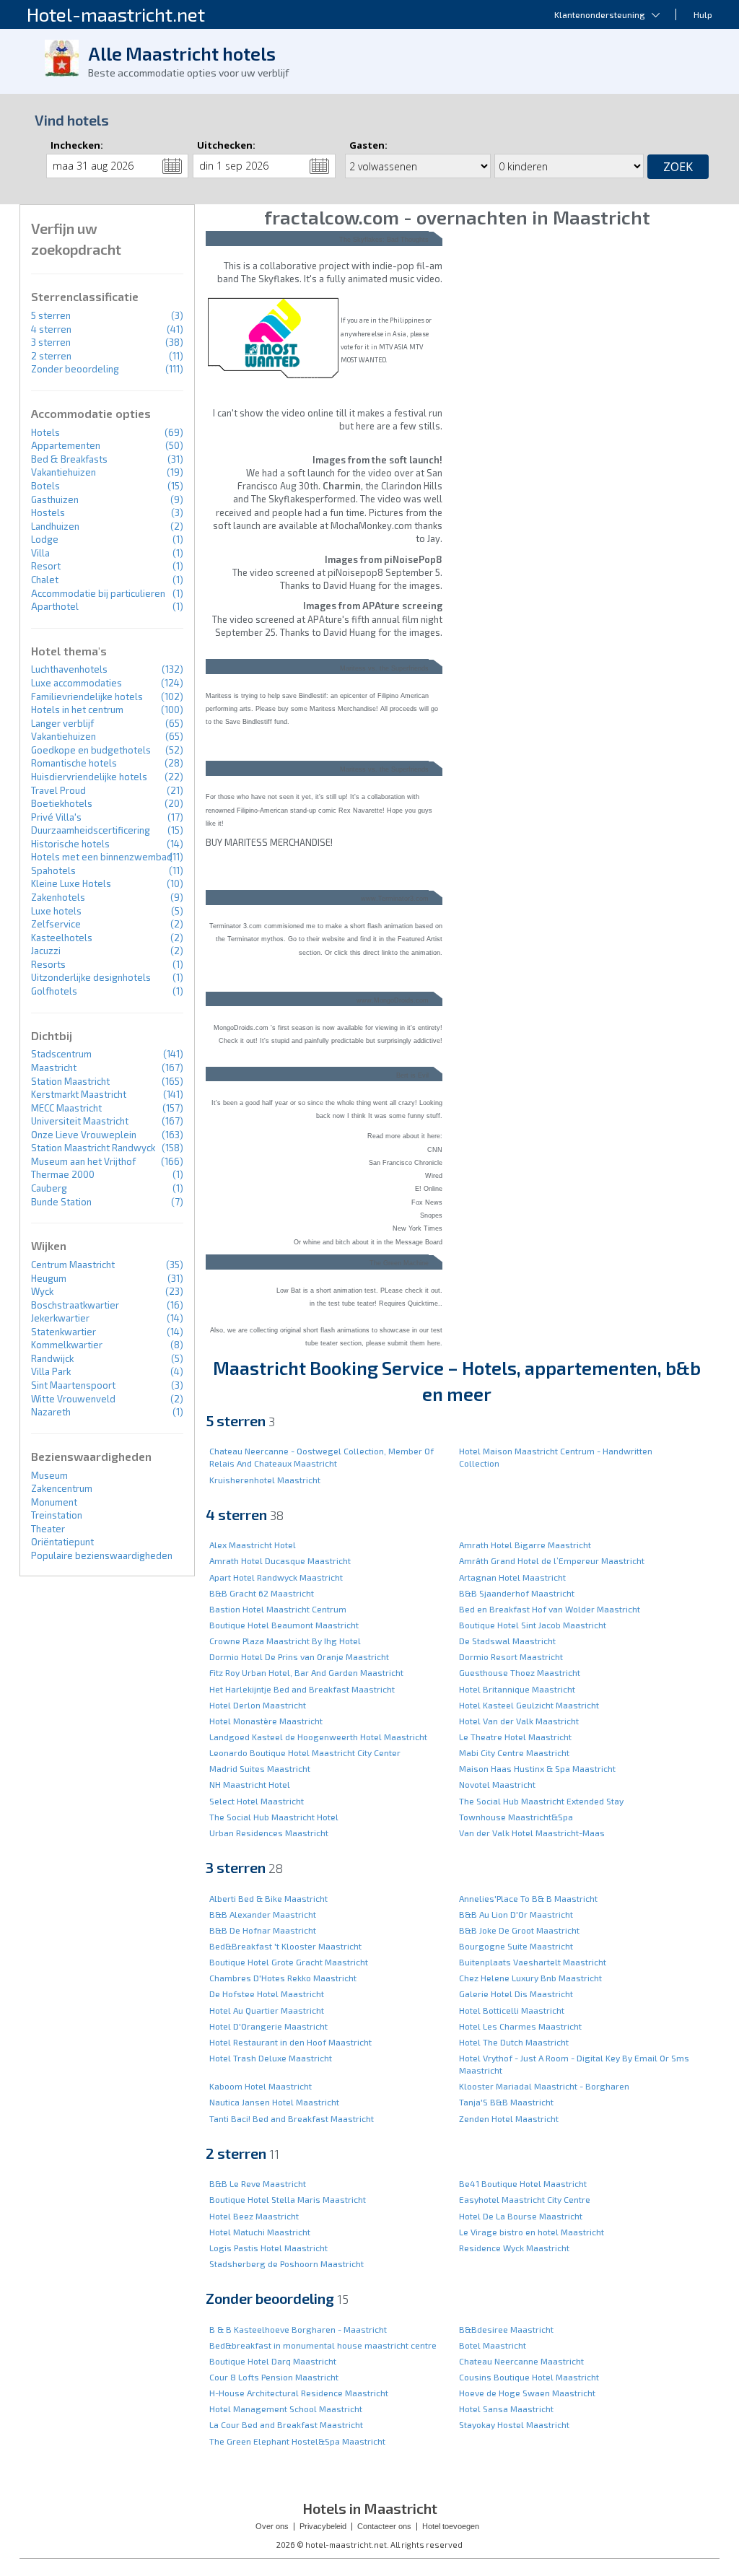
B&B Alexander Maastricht (263, 1914)
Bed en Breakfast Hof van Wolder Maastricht (550, 1609)
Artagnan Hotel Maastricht (512, 1577)
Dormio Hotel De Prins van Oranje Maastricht (299, 1656)
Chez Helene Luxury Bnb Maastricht (530, 1978)
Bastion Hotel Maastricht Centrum (278, 1609)
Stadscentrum (61, 1054)
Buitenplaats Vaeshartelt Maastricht (533, 1962)
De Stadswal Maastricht (507, 1641)
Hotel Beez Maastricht (254, 2216)
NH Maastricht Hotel (250, 1784)
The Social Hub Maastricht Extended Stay (541, 1801)
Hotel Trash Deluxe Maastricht (271, 2058)
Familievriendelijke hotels (87, 697)
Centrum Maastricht (73, 1265)
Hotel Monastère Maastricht (266, 1721)
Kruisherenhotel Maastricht (265, 1480)
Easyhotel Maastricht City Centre (525, 2199)
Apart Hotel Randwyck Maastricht (276, 1577)
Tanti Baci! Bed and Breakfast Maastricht (292, 2118)
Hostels (48, 512)
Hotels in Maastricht (370, 2508)
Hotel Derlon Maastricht (258, 1705)
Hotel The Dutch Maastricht (514, 2042)
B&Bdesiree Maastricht (506, 2329)
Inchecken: (77, 145)
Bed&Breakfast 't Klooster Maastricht (285, 1946)
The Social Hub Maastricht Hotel (274, 1817)
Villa (40, 553)
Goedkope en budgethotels (91, 750)
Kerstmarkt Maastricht (79, 1094)
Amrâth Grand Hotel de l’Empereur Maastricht (552, 1560)
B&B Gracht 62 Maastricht (262, 1593)
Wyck (42, 1291)
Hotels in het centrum (77, 710)
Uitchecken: (226, 145)
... (172, 166)
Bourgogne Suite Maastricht (516, 1946)
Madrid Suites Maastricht (260, 1768)
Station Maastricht (70, 1081)
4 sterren (51, 329)
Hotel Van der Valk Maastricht (519, 1721)
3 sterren (51, 342)
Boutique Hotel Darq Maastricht (273, 2361)
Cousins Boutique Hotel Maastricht (529, 2377)
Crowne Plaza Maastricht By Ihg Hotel (285, 1641)
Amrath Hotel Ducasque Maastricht (280, 1560)
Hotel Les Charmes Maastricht (520, 2026)
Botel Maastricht (493, 2345)
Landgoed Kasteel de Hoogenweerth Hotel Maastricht (318, 1737)
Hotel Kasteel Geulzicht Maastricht (529, 1705)
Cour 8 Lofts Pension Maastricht (274, 2377)
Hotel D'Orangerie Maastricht (268, 2026)
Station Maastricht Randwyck (93, 1148)
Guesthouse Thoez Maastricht (520, 1672)
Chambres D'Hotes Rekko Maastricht (283, 1978)
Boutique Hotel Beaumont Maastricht (284, 1625)
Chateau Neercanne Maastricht (521, 2361)
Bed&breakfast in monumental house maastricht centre (323, 2345)
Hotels (45, 432)
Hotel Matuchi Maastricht (260, 2232)
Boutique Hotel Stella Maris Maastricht (288, 2199)
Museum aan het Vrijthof (83, 1161)
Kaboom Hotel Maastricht (261, 2086)
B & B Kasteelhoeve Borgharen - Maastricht (298, 2329)
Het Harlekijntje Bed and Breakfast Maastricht (302, 1689)
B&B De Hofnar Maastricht (263, 1930)
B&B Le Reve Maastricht (258, 2183)
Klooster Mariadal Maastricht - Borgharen (544, 2086)
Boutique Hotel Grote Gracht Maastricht (289, 1962)
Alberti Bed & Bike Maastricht (268, 1898)
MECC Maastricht (66, 1108)
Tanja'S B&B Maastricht (506, 2102)
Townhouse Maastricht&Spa (516, 1817)
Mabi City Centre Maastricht (514, 1752)
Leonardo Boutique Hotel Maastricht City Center (305, 1752)
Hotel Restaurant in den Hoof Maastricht (290, 2042)
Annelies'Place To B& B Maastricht (528, 1898)
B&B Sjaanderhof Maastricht (517, 1593)
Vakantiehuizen (64, 472)
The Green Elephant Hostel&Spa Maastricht (297, 2441)
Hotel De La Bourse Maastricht (521, 2216)
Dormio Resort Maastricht (511, 1656)
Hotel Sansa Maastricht (506, 2409)
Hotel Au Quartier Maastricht (267, 2010)
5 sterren (51, 315)
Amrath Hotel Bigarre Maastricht (525, 1545)
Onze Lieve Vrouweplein (84, 1135)
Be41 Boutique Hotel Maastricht (523, 2183)
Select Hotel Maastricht (257, 1801)
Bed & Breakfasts (69, 459)
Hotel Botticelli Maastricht (512, 2010)
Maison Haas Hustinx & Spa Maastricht (537, 1768)
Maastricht (54, 1067)
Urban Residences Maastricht (269, 1833)
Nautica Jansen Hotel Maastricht (274, 2102)
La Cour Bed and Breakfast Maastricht (286, 2424)
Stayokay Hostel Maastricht (514, 2424)
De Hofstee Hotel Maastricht (267, 1994)
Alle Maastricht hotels (182, 53)
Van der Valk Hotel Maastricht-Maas (532, 1833)
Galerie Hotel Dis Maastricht (516, 1994)
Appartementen (66, 445)
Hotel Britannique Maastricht (517, 1689)
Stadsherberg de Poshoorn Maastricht (287, 2263)
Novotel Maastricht (497, 1784)
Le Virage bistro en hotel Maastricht (532, 2232)
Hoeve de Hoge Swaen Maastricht (527, 2393)
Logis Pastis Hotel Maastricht (268, 2248)
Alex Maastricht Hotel (253, 1545)
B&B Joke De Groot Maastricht (519, 1930)
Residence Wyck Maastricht (514, 2248)
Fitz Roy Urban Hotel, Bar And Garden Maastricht (306, 1672)
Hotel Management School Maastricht (286, 2409)
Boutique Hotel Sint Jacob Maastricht (533, 1625)
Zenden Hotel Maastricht (509, 2118)
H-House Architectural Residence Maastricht (299, 2393)
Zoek (678, 167)
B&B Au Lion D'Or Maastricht (516, 1914)
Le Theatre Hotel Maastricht (515, 1737)
